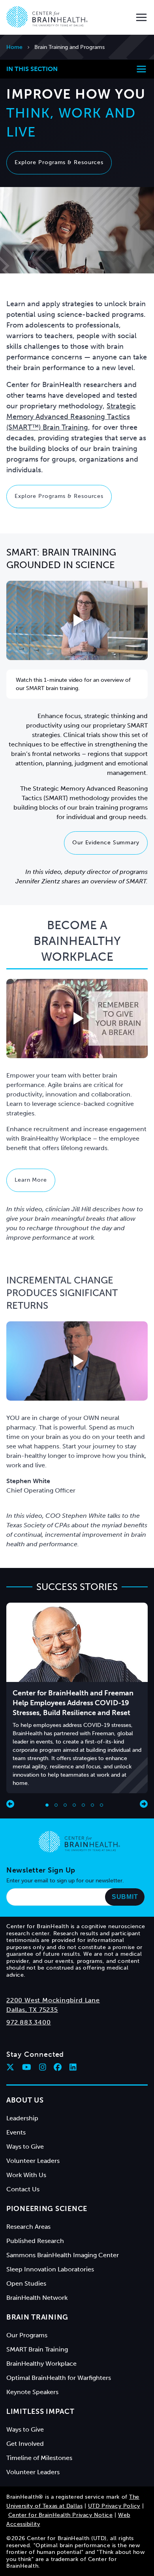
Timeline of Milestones (39, 2458)
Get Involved (25, 2444)
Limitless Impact (40, 2411)
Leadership (22, 2118)
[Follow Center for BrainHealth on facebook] (58, 2067)
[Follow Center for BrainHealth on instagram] (43, 2067)
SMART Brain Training (37, 2349)
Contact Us (23, 2189)
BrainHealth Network (37, 2298)
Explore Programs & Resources (59, 162)
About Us (25, 2100)
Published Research (35, 2241)
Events (16, 2132)
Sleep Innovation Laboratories (50, 2269)
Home (14, 47)
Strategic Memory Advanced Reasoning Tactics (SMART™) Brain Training (71, 417)
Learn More (31, 1180)
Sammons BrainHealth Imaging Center (63, 2255)
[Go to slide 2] (56, 1805)
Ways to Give (25, 2147)
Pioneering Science (47, 2209)
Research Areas (28, 2227)
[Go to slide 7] (101, 1805)
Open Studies (26, 2283)
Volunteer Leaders (33, 2161)
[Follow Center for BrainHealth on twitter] (10, 2067)
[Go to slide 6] (92, 1805)
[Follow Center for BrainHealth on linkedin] (73, 2067)
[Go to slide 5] (83, 1805)
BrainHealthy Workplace (41, 2364)
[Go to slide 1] (47, 1805)
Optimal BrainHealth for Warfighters (59, 2378)
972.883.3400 (29, 2022)
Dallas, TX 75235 (32, 2010)
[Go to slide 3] (65, 1805)
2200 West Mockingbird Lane (53, 2000)
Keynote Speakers (32, 2392)
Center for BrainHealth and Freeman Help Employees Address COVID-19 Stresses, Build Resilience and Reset (73, 1703)
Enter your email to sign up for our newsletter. (65, 1881)
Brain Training (37, 2317)
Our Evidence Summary (106, 843)
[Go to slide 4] (74, 1805)
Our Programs (27, 2335)
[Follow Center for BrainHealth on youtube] (27, 2067)
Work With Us (26, 2175)
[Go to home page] (79, 1842)
